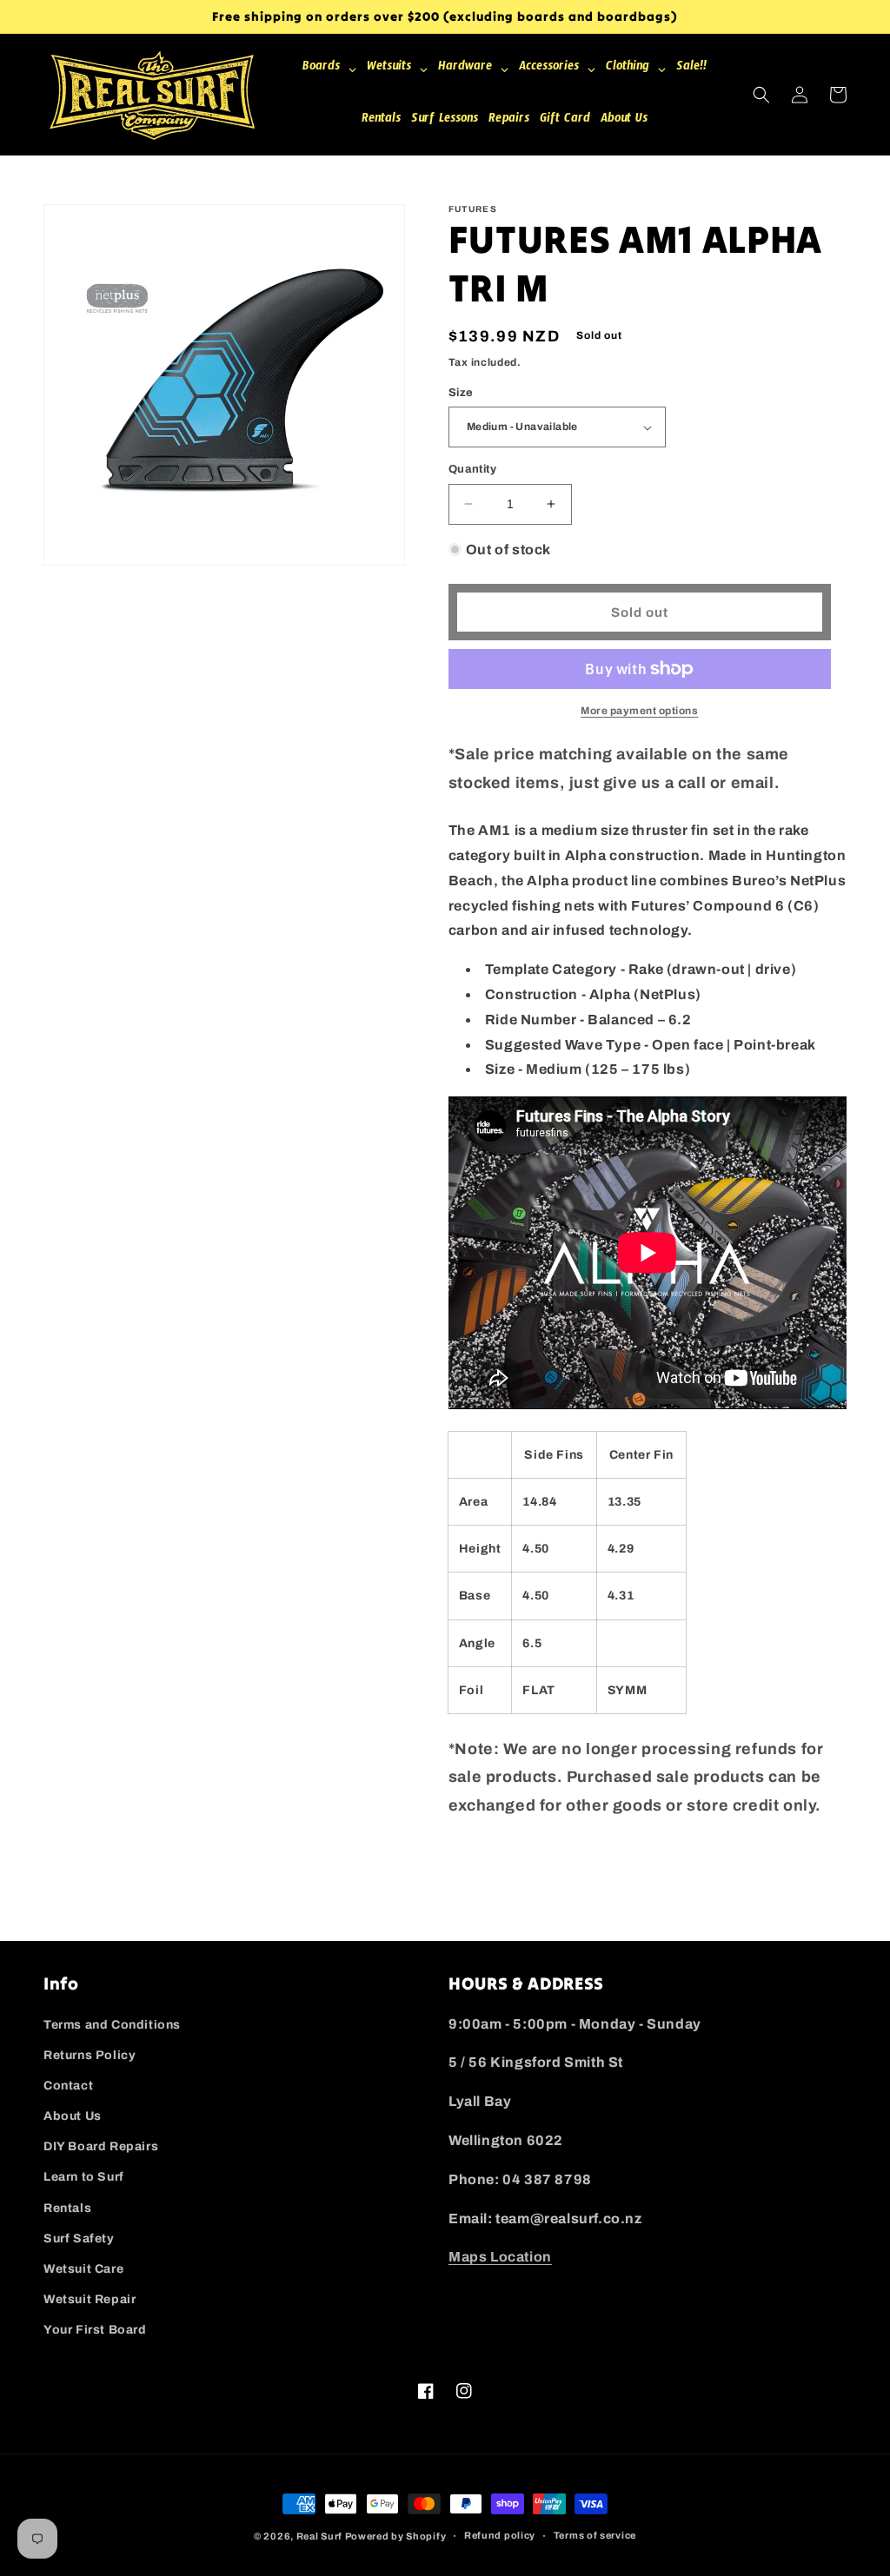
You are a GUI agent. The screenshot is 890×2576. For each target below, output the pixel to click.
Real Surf (319, 2536)
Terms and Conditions (112, 2025)
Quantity (472, 469)
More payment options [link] (639, 711)
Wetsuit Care (83, 2269)
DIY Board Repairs (101, 2146)
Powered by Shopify (396, 2536)
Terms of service (595, 2535)
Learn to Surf (84, 2177)
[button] (761, 95)
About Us (73, 2116)
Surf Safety (79, 2238)
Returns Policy (90, 2055)
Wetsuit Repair (90, 2299)
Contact (68, 2086)
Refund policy (500, 2535)
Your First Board (95, 2330)
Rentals (67, 2208)
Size (461, 393)
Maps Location (500, 2257)
